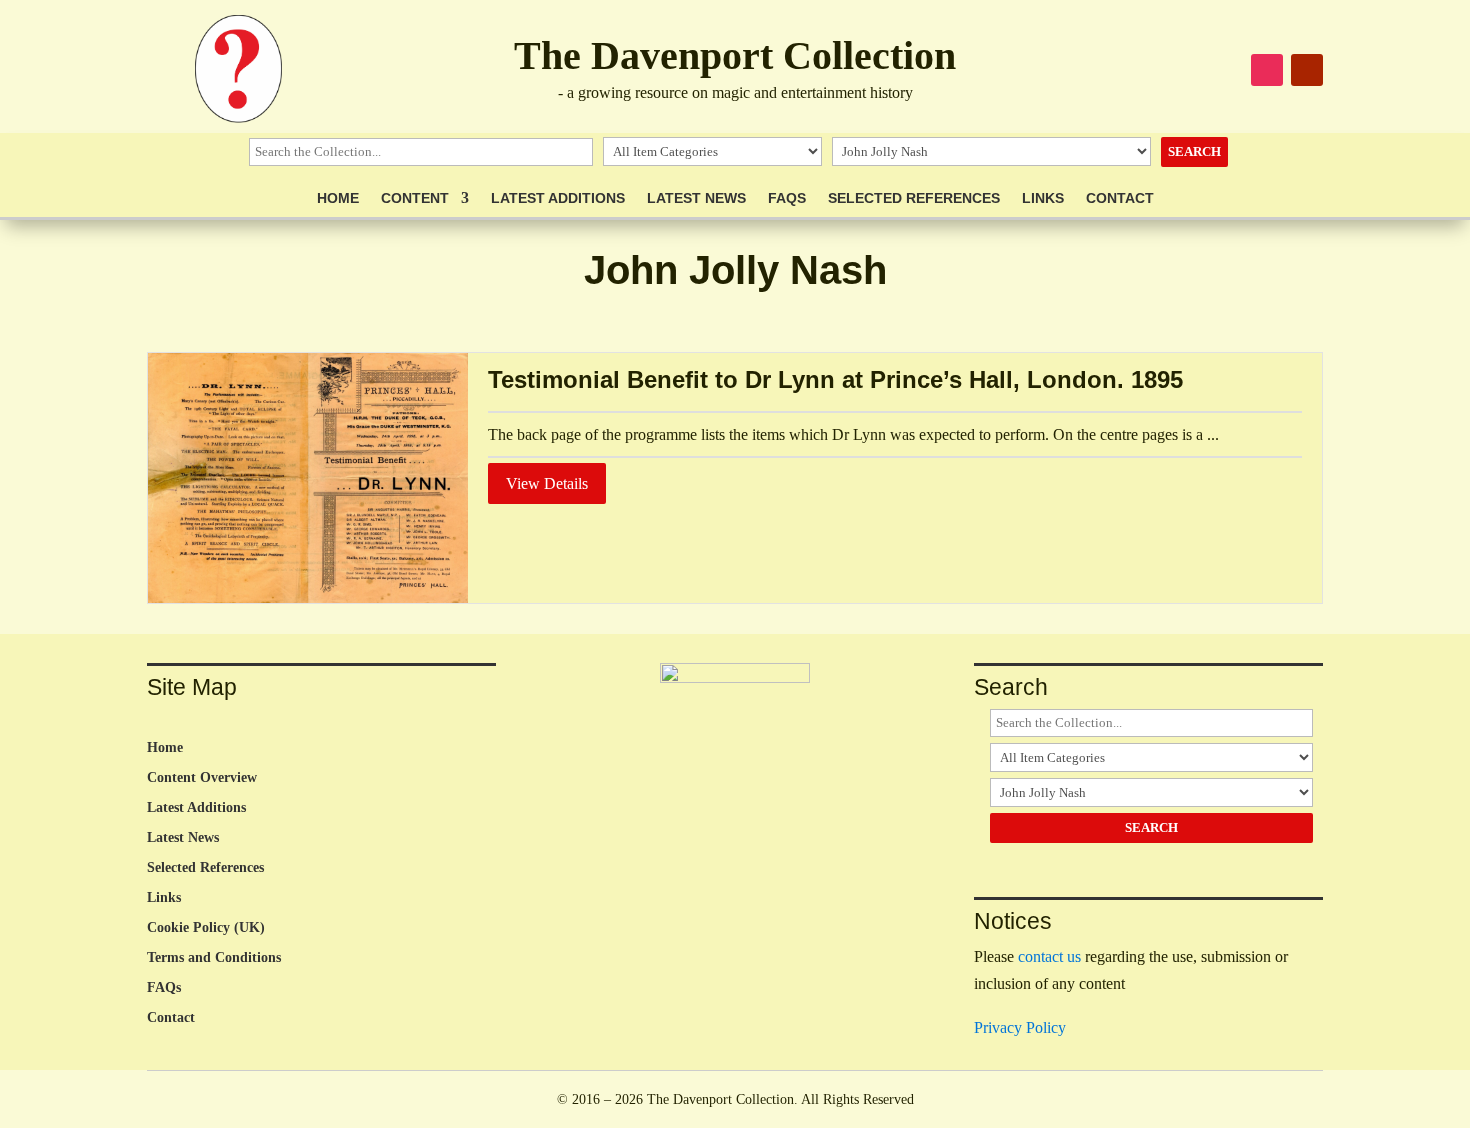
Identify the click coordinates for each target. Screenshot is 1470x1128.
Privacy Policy (1020, 1027)
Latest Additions (558, 198)
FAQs (787, 198)
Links (1043, 198)
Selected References (914, 198)
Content (415, 198)
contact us (1049, 956)
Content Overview (202, 778)
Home (338, 198)
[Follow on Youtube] (1307, 70)
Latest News (696, 198)
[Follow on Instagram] (1267, 70)
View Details (547, 483)
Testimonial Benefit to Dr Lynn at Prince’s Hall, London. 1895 (835, 379)
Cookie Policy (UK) (206, 928)
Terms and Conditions (214, 958)
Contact (1120, 198)
